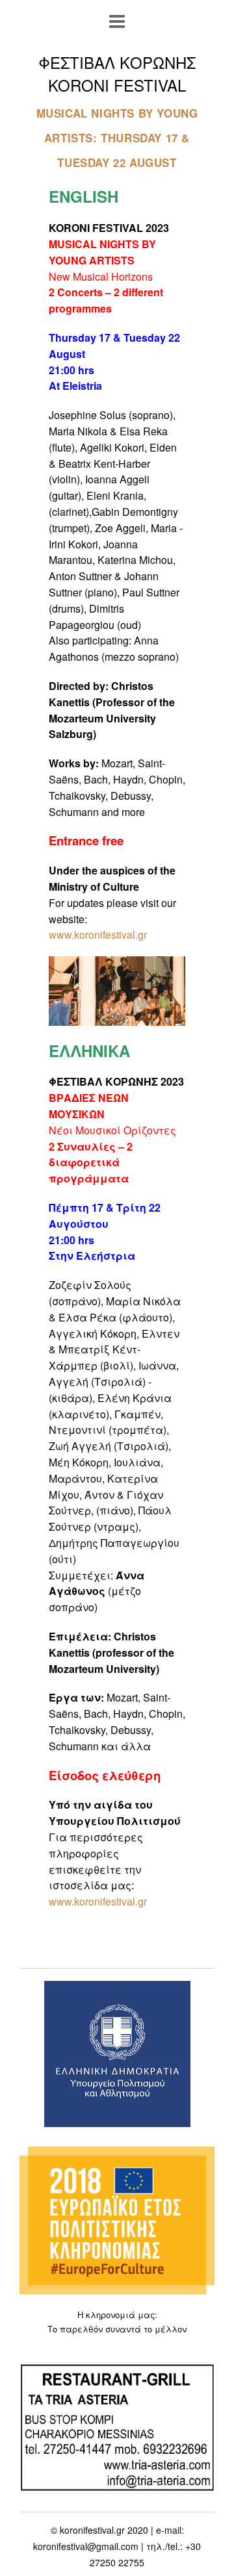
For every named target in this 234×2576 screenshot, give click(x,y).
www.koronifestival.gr (98, 1901)
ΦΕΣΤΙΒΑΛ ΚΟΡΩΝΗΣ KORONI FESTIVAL (117, 73)
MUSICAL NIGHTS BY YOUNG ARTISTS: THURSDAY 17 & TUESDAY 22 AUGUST (117, 137)
